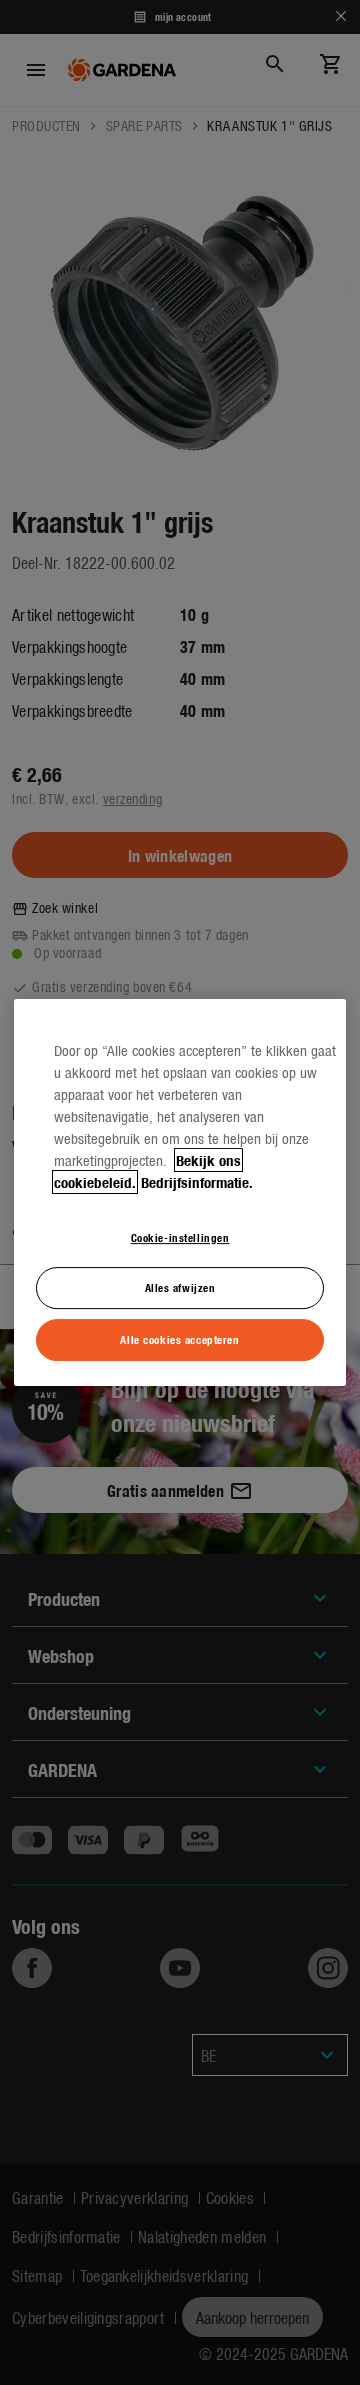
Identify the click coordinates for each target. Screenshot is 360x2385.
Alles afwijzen (180, 1288)
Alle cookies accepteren (179, 1339)
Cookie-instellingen (180, 1237)
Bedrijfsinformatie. (197, 1182)
